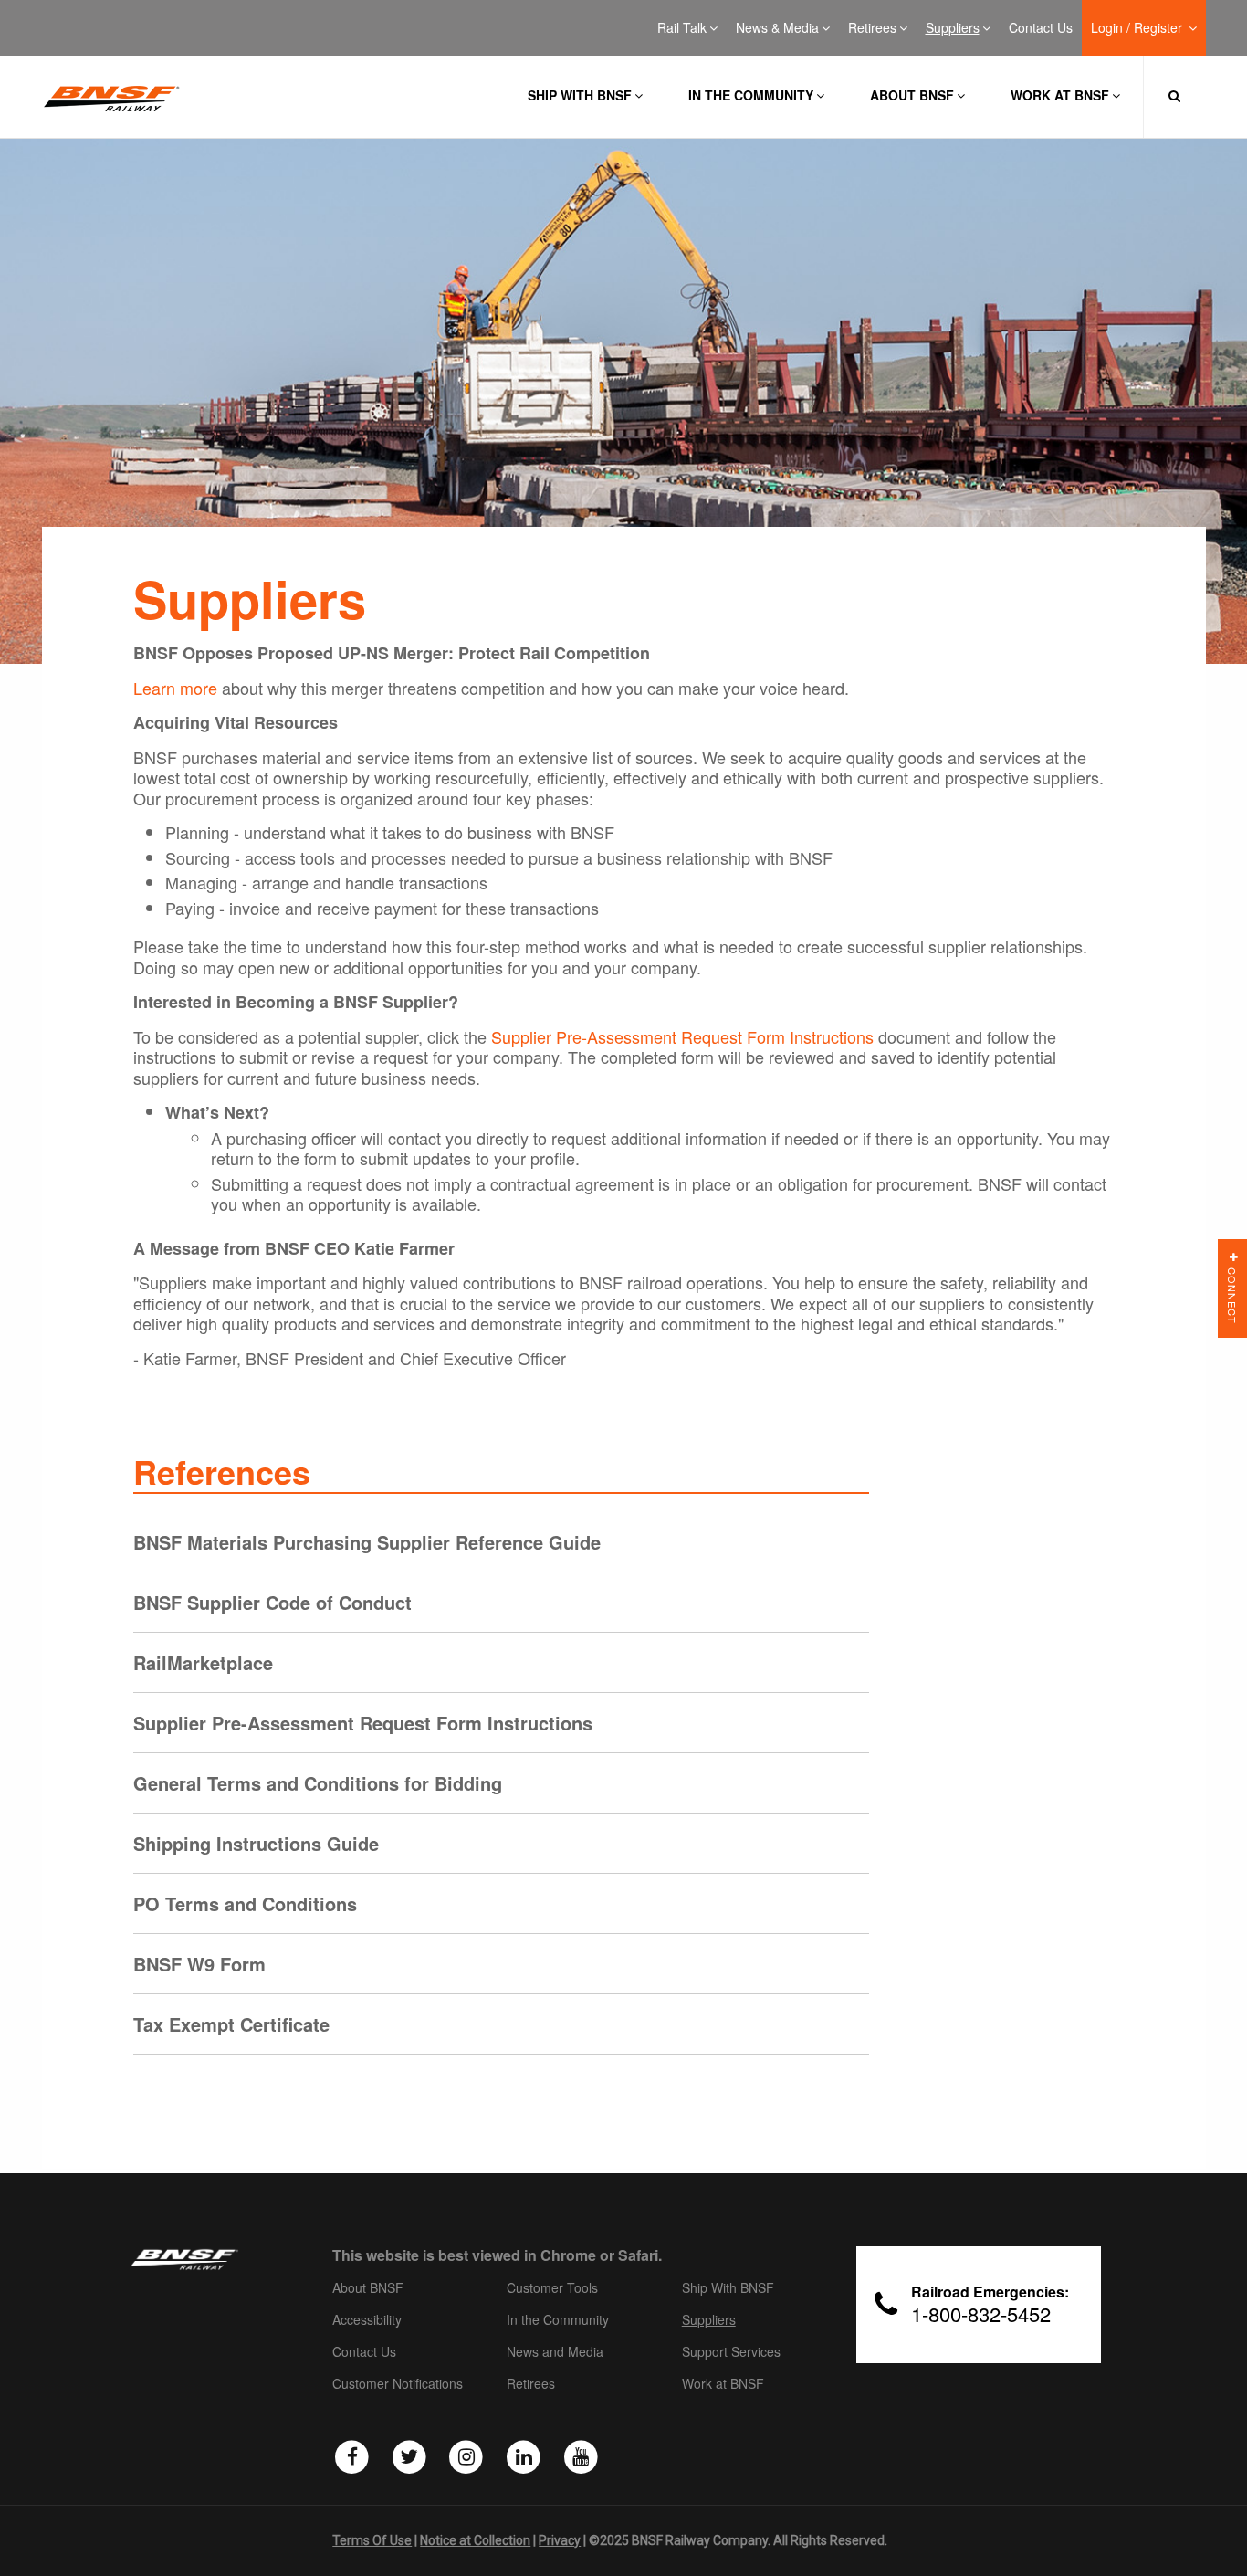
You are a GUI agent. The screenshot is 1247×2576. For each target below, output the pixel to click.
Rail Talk (682, 28)
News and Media (555, 2352)
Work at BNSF (1060, 95)
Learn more (175, 688)
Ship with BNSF (580, 95)
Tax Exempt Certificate (231, 2024)
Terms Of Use (372, 2540)
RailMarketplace (203, 1662)
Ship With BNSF (728, 2288)
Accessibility (367, 2320)
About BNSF (912, 95)
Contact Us (1041, 28)
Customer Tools (552, 2288)
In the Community (751, 95)
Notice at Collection (475, 2540)
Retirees (872, 28)
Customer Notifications (398, 2384)
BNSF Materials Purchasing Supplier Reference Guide (367, 1542)
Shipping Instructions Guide (256, 1843)
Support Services (731, 2352)
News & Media (777, 28)
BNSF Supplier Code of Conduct (272, 1602)
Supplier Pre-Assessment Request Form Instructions (682, 1036)
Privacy (560, 2540)
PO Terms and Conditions (245, 1903)
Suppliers (953, 28)
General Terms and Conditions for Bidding (318, 1783)
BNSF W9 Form (199, 1964)
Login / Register (1138, 28)
